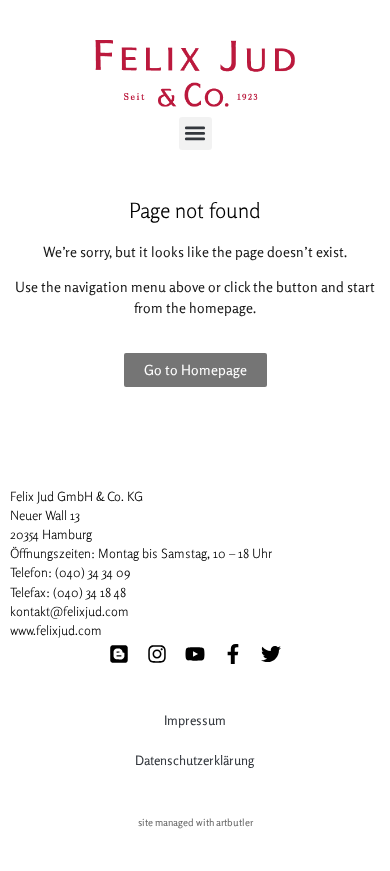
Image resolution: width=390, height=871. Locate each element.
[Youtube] (195, 654)
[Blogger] (119, 654)
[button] (195, 133)
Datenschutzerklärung (194, 760)
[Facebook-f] (233, 654)
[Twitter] (271, 654)
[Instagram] (157, 654)
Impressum (195, 720)
